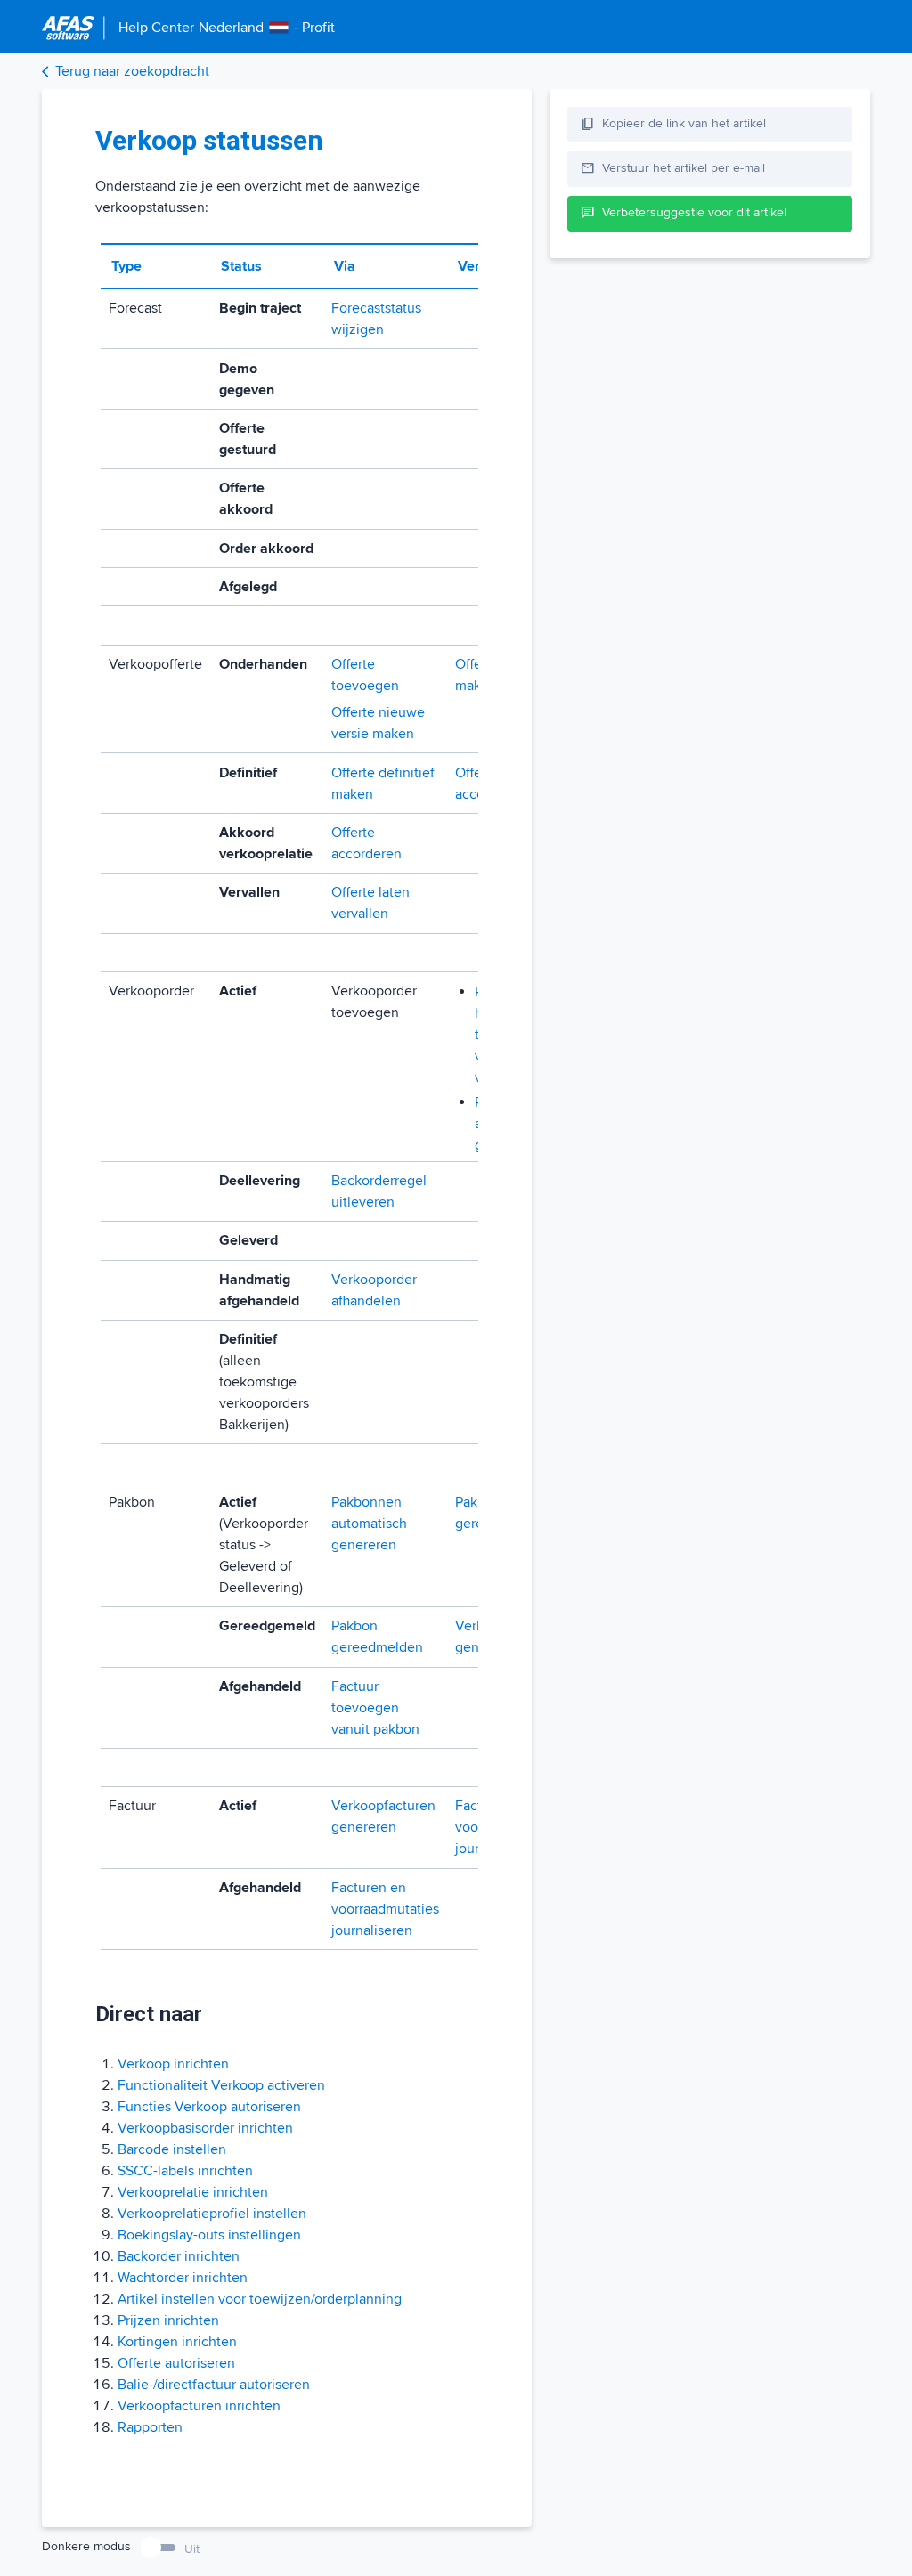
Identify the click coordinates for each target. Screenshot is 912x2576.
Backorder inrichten (179, 2256)
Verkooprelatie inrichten (193, 2192)
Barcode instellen (172, 2149)
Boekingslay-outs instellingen (209, 2235)
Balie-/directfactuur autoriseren (214, 2385)
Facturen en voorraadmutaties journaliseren (385, 1909)
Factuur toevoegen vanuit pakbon (375, 1708)
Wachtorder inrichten (183, 2278)
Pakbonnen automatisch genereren (369, 1524)
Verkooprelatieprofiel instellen (212, 2214)
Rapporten (150, 2427)
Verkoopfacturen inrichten (199, 2406)
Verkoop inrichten (173, 2064)
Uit (192, 2549)
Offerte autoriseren (176, 2363)
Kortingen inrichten (177, 2342)
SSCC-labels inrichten (185, 2171)
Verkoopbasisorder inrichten (205, 2128)
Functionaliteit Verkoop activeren (221, 2085)
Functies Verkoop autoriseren (209, 2107)
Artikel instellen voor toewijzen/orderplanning (260, 2299)
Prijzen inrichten (168, 2320)
